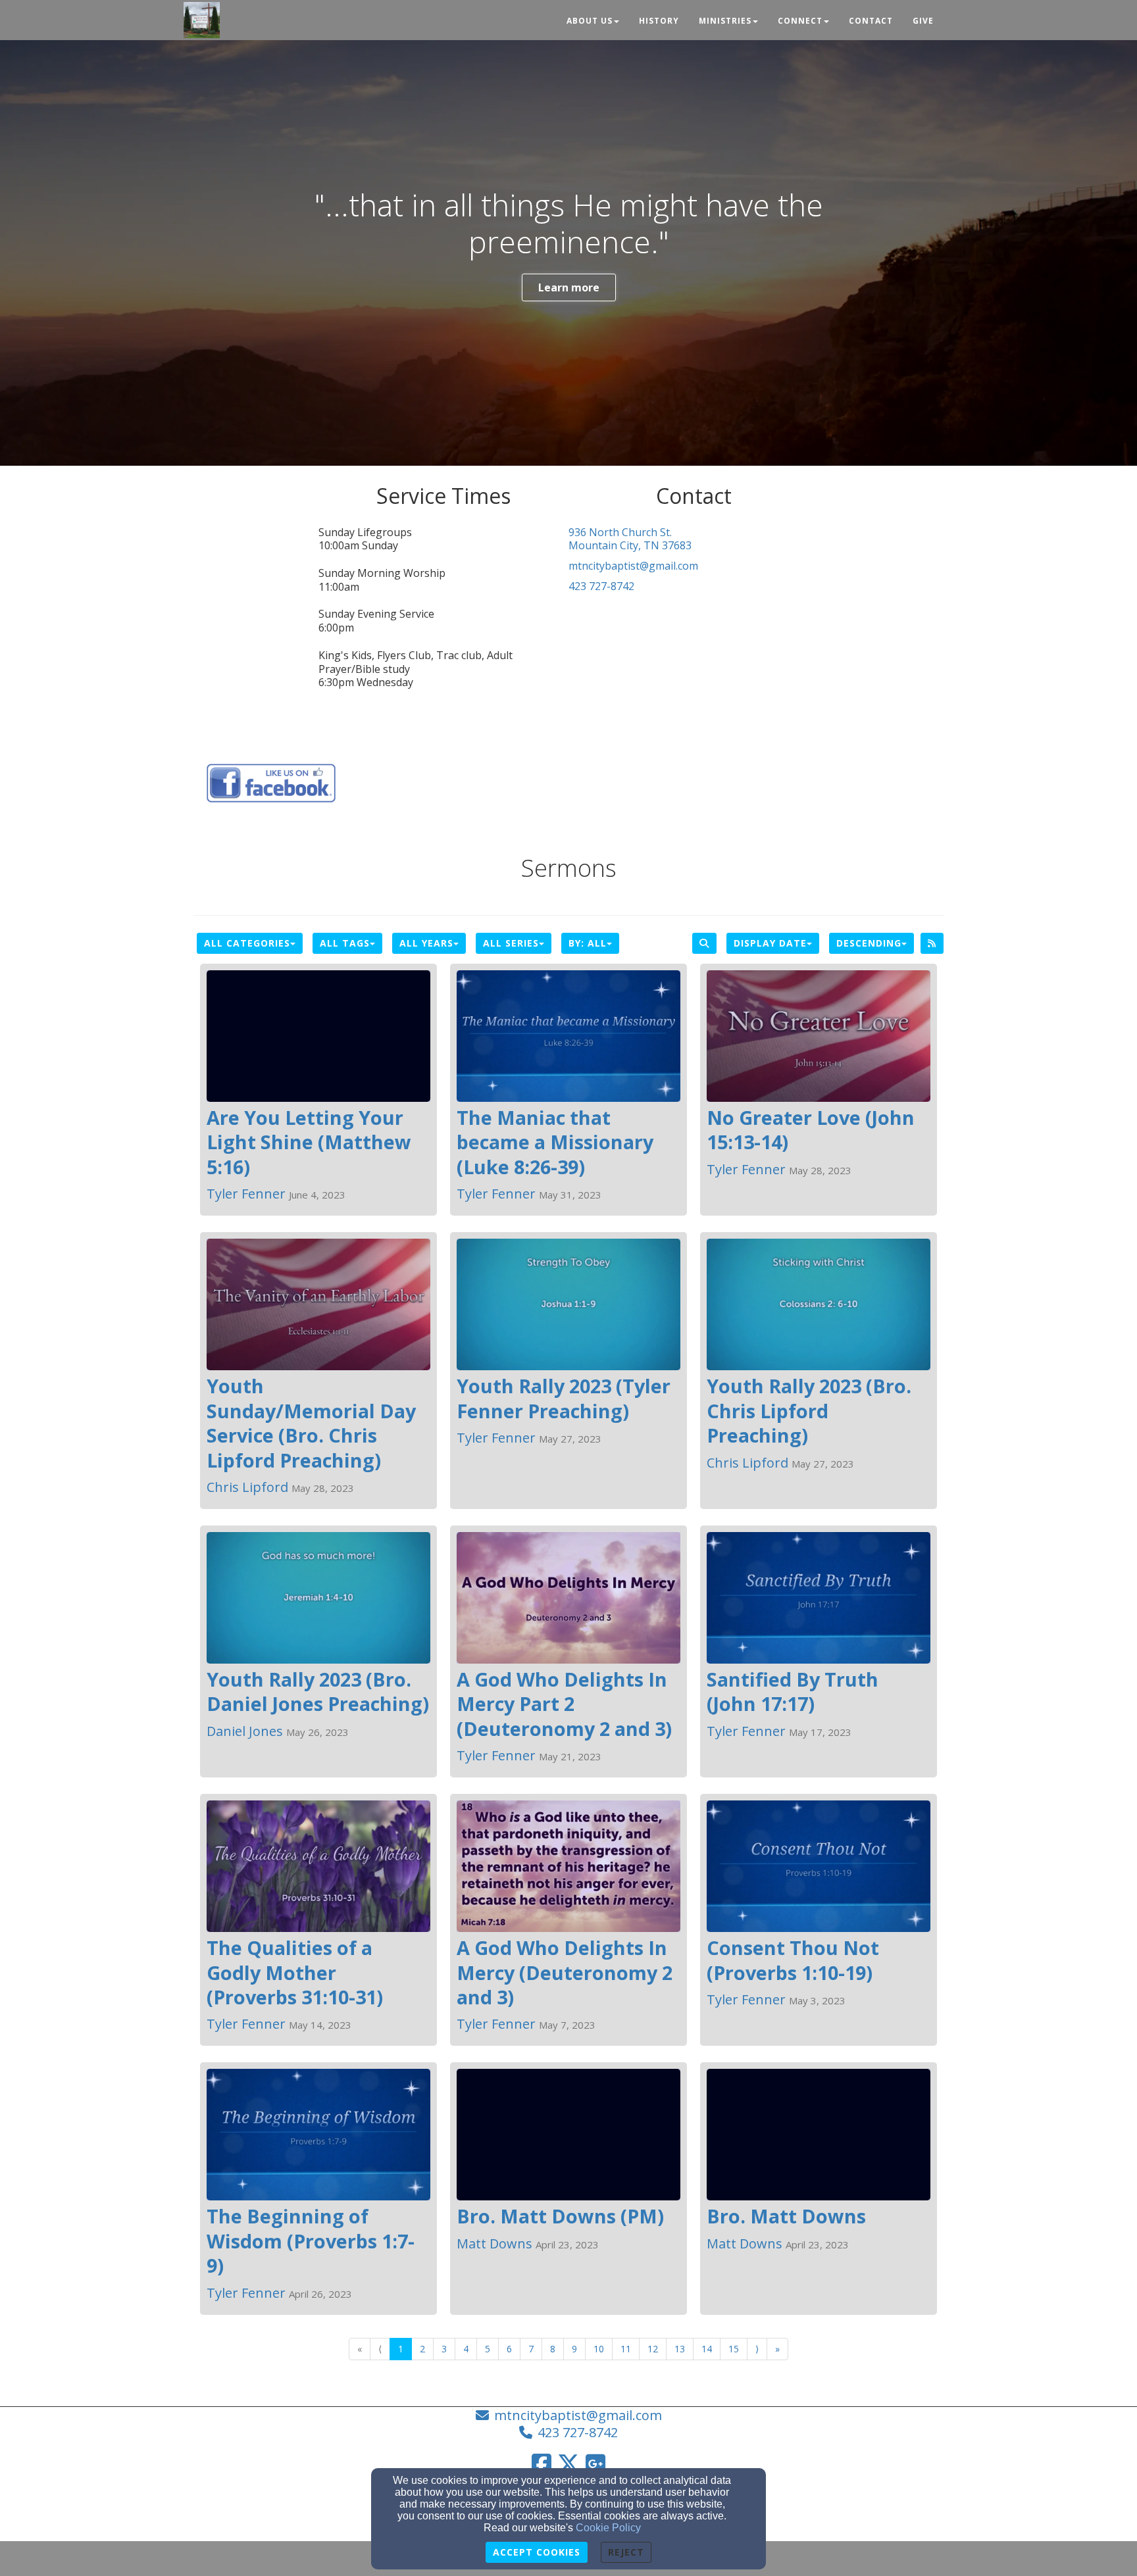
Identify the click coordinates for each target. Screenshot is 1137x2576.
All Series (511, 943)
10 (599, 2349)
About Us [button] (590, 21)
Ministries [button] (725, 21)
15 (734, 2349)
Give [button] (923, 21)
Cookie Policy (608, 2528)
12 (653, 2349)
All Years (426, 943)
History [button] (659, 21)
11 (626, 2349)
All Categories (247, 943)
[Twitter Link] (568, 2464)
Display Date (770, 943)
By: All (588, 943)
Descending (869, 943)
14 (707, 2349)
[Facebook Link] (542, 2464)
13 (680, 2349)
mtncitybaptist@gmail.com (633, 566)
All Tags (345, 943)
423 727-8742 (601, 586)
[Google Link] (595, 2464)
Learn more (569, 287)
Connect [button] (800, 21)
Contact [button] (871, 21)
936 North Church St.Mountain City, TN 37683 (630, 539)
